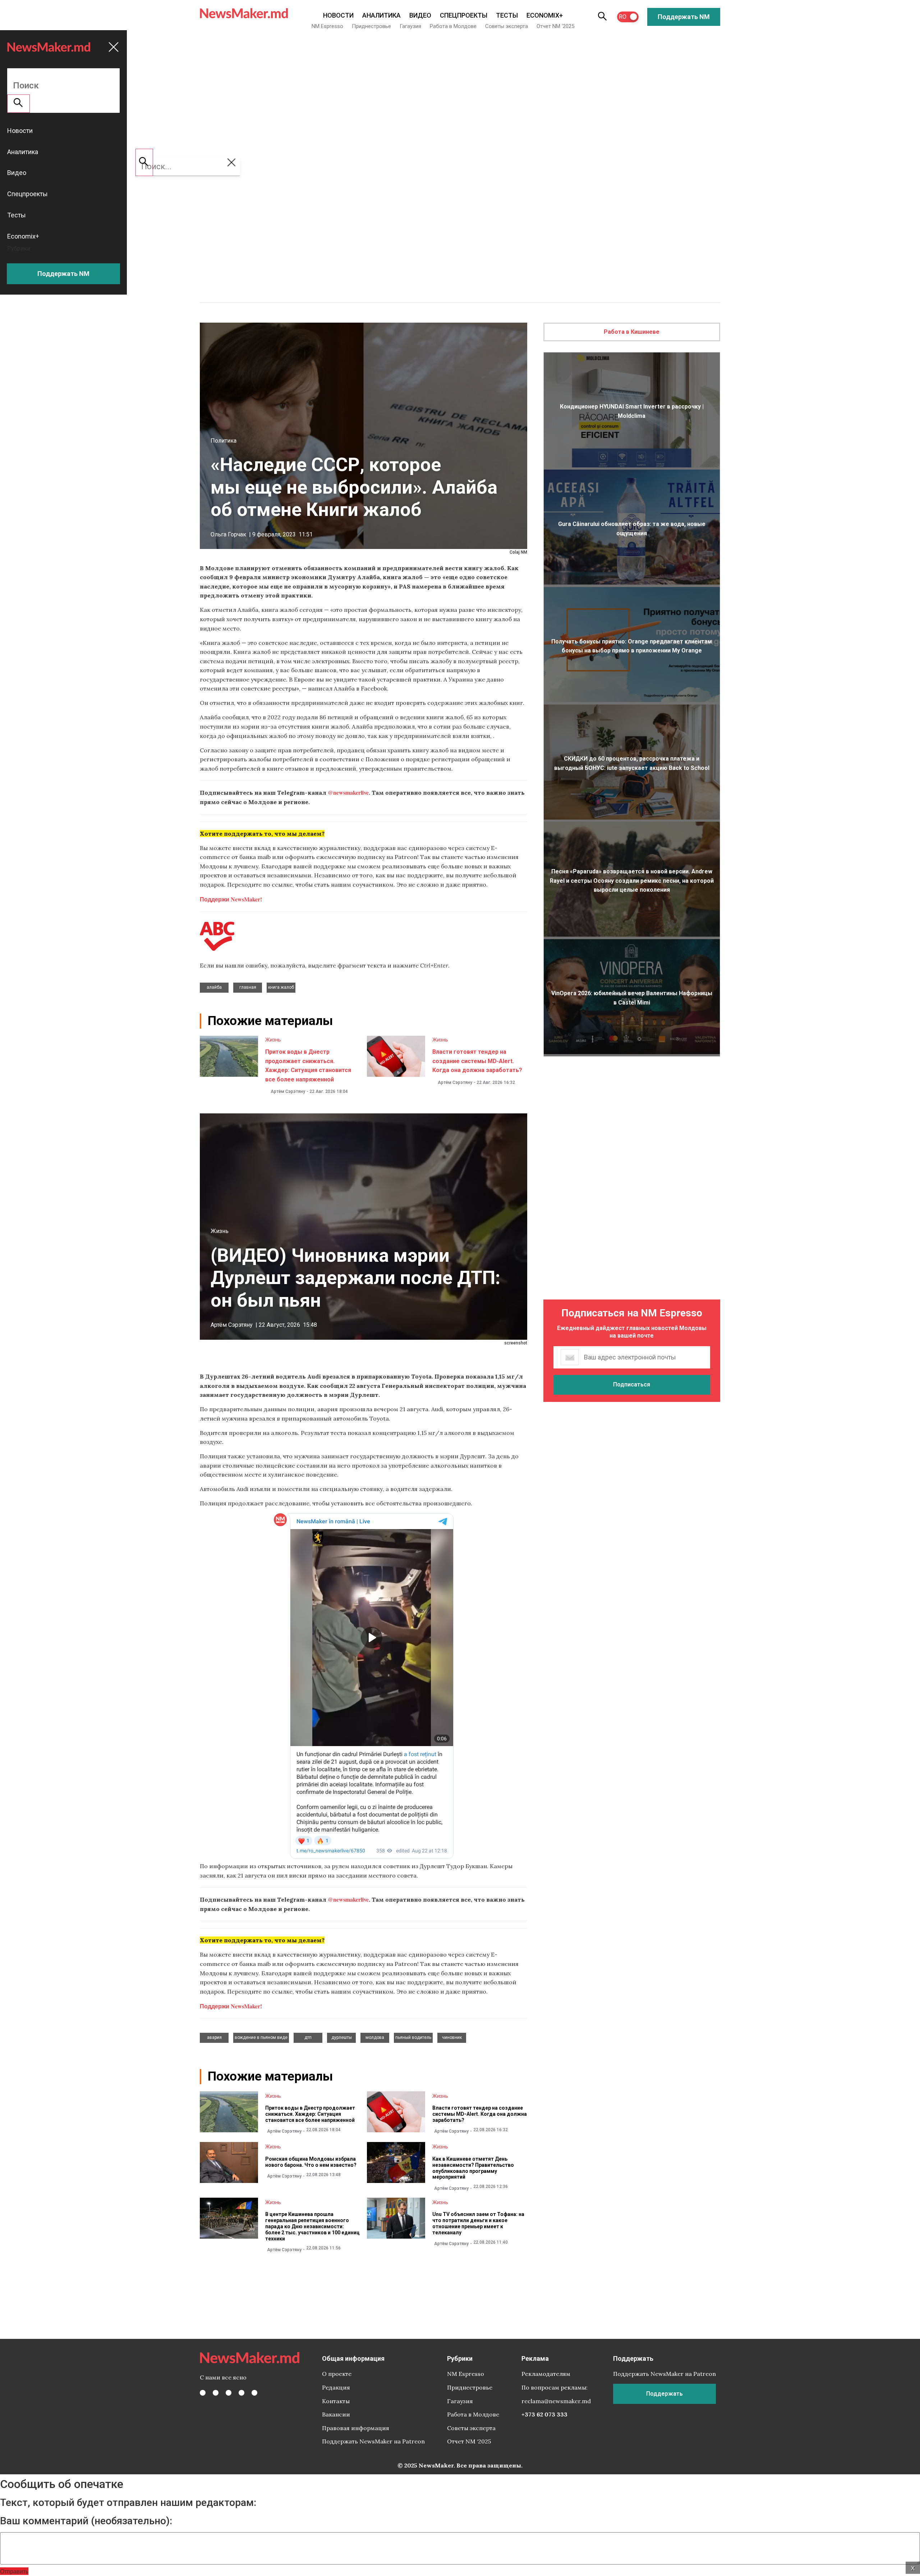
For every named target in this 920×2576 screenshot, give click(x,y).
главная (248, 987)
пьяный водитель (413, 2037)
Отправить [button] (14, 2571)
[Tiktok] (241, 2393)
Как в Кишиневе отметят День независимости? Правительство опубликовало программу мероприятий (473, 2168)
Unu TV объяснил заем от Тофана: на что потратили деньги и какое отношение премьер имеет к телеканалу (478, 2223)
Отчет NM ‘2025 (555, 26)
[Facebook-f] (203, 2393)
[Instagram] (229, 2393)
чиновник (452, 2037)
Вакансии (336, 2414)
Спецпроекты (464, 15)
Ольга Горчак (228, 534)
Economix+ (545, 15)
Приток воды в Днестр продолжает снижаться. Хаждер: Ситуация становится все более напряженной (310, 2114)
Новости (338, 15)
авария (214, 2037)
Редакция (336, 2387)
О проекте (337, 2374)
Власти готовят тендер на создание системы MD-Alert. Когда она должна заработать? (477, 1061)
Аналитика (381, 15)
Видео (420, 15)
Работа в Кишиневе (632, 332)
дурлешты (342, 2037)
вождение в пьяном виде (261, 2037)
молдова (375, 2037)
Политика (224, 441)
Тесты (507, 15)
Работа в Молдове (453, 26)
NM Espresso (327, 26)
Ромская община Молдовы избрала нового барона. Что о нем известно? (311, 2162)
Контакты (336, 2401)
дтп (308, 2037)
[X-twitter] (216, 2393)
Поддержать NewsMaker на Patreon (373, 2441)
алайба (214, 987)
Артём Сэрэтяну (288, 1091)
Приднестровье (371, 26)
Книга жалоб (281, 987)
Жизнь (273, 1040)
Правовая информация (356, 2428)
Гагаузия (410, 26)
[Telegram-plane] (254, 2393)
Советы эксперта (507, 26)
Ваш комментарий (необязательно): (86, 2521)
